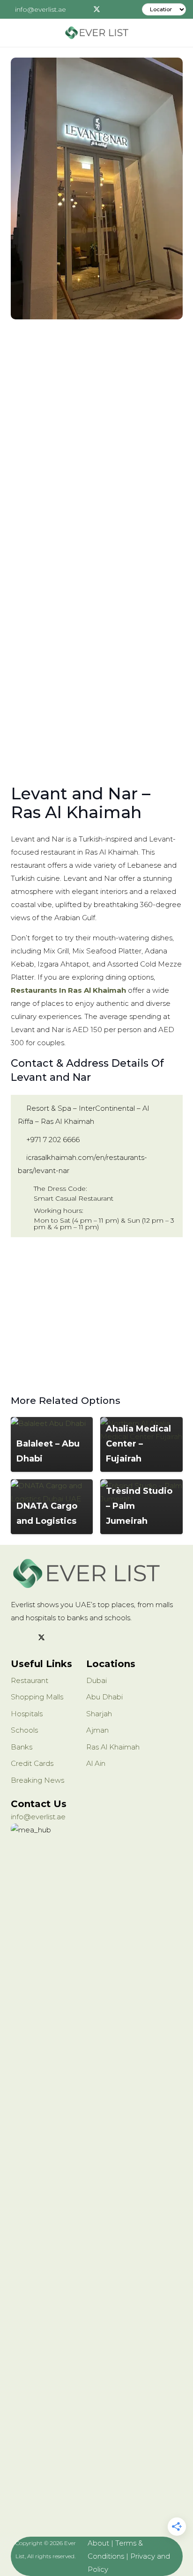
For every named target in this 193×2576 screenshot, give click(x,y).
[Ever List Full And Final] (96, 33)
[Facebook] (83, 9)
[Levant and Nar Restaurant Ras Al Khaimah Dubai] (97, 188)
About (98, 2543)
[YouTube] (77, 1638)
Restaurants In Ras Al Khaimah (68, 990)
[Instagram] (111, 9)
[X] (97, 9)
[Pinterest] (125, 9)
